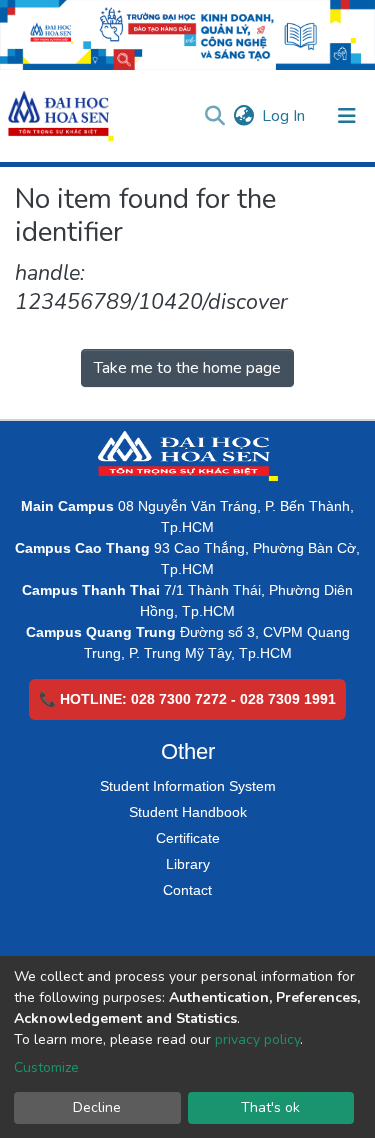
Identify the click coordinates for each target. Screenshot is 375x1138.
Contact (187, 890)
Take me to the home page (187, 368)
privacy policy (257, 1039)
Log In (284, 116)
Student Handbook (188, 812)
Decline (97, 1107)
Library (188, 864)
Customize (46, 1067)
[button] (243, 116)
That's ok (270, 1107)
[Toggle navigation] (347, 116)
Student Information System (188, 786)
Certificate (188, 838)
